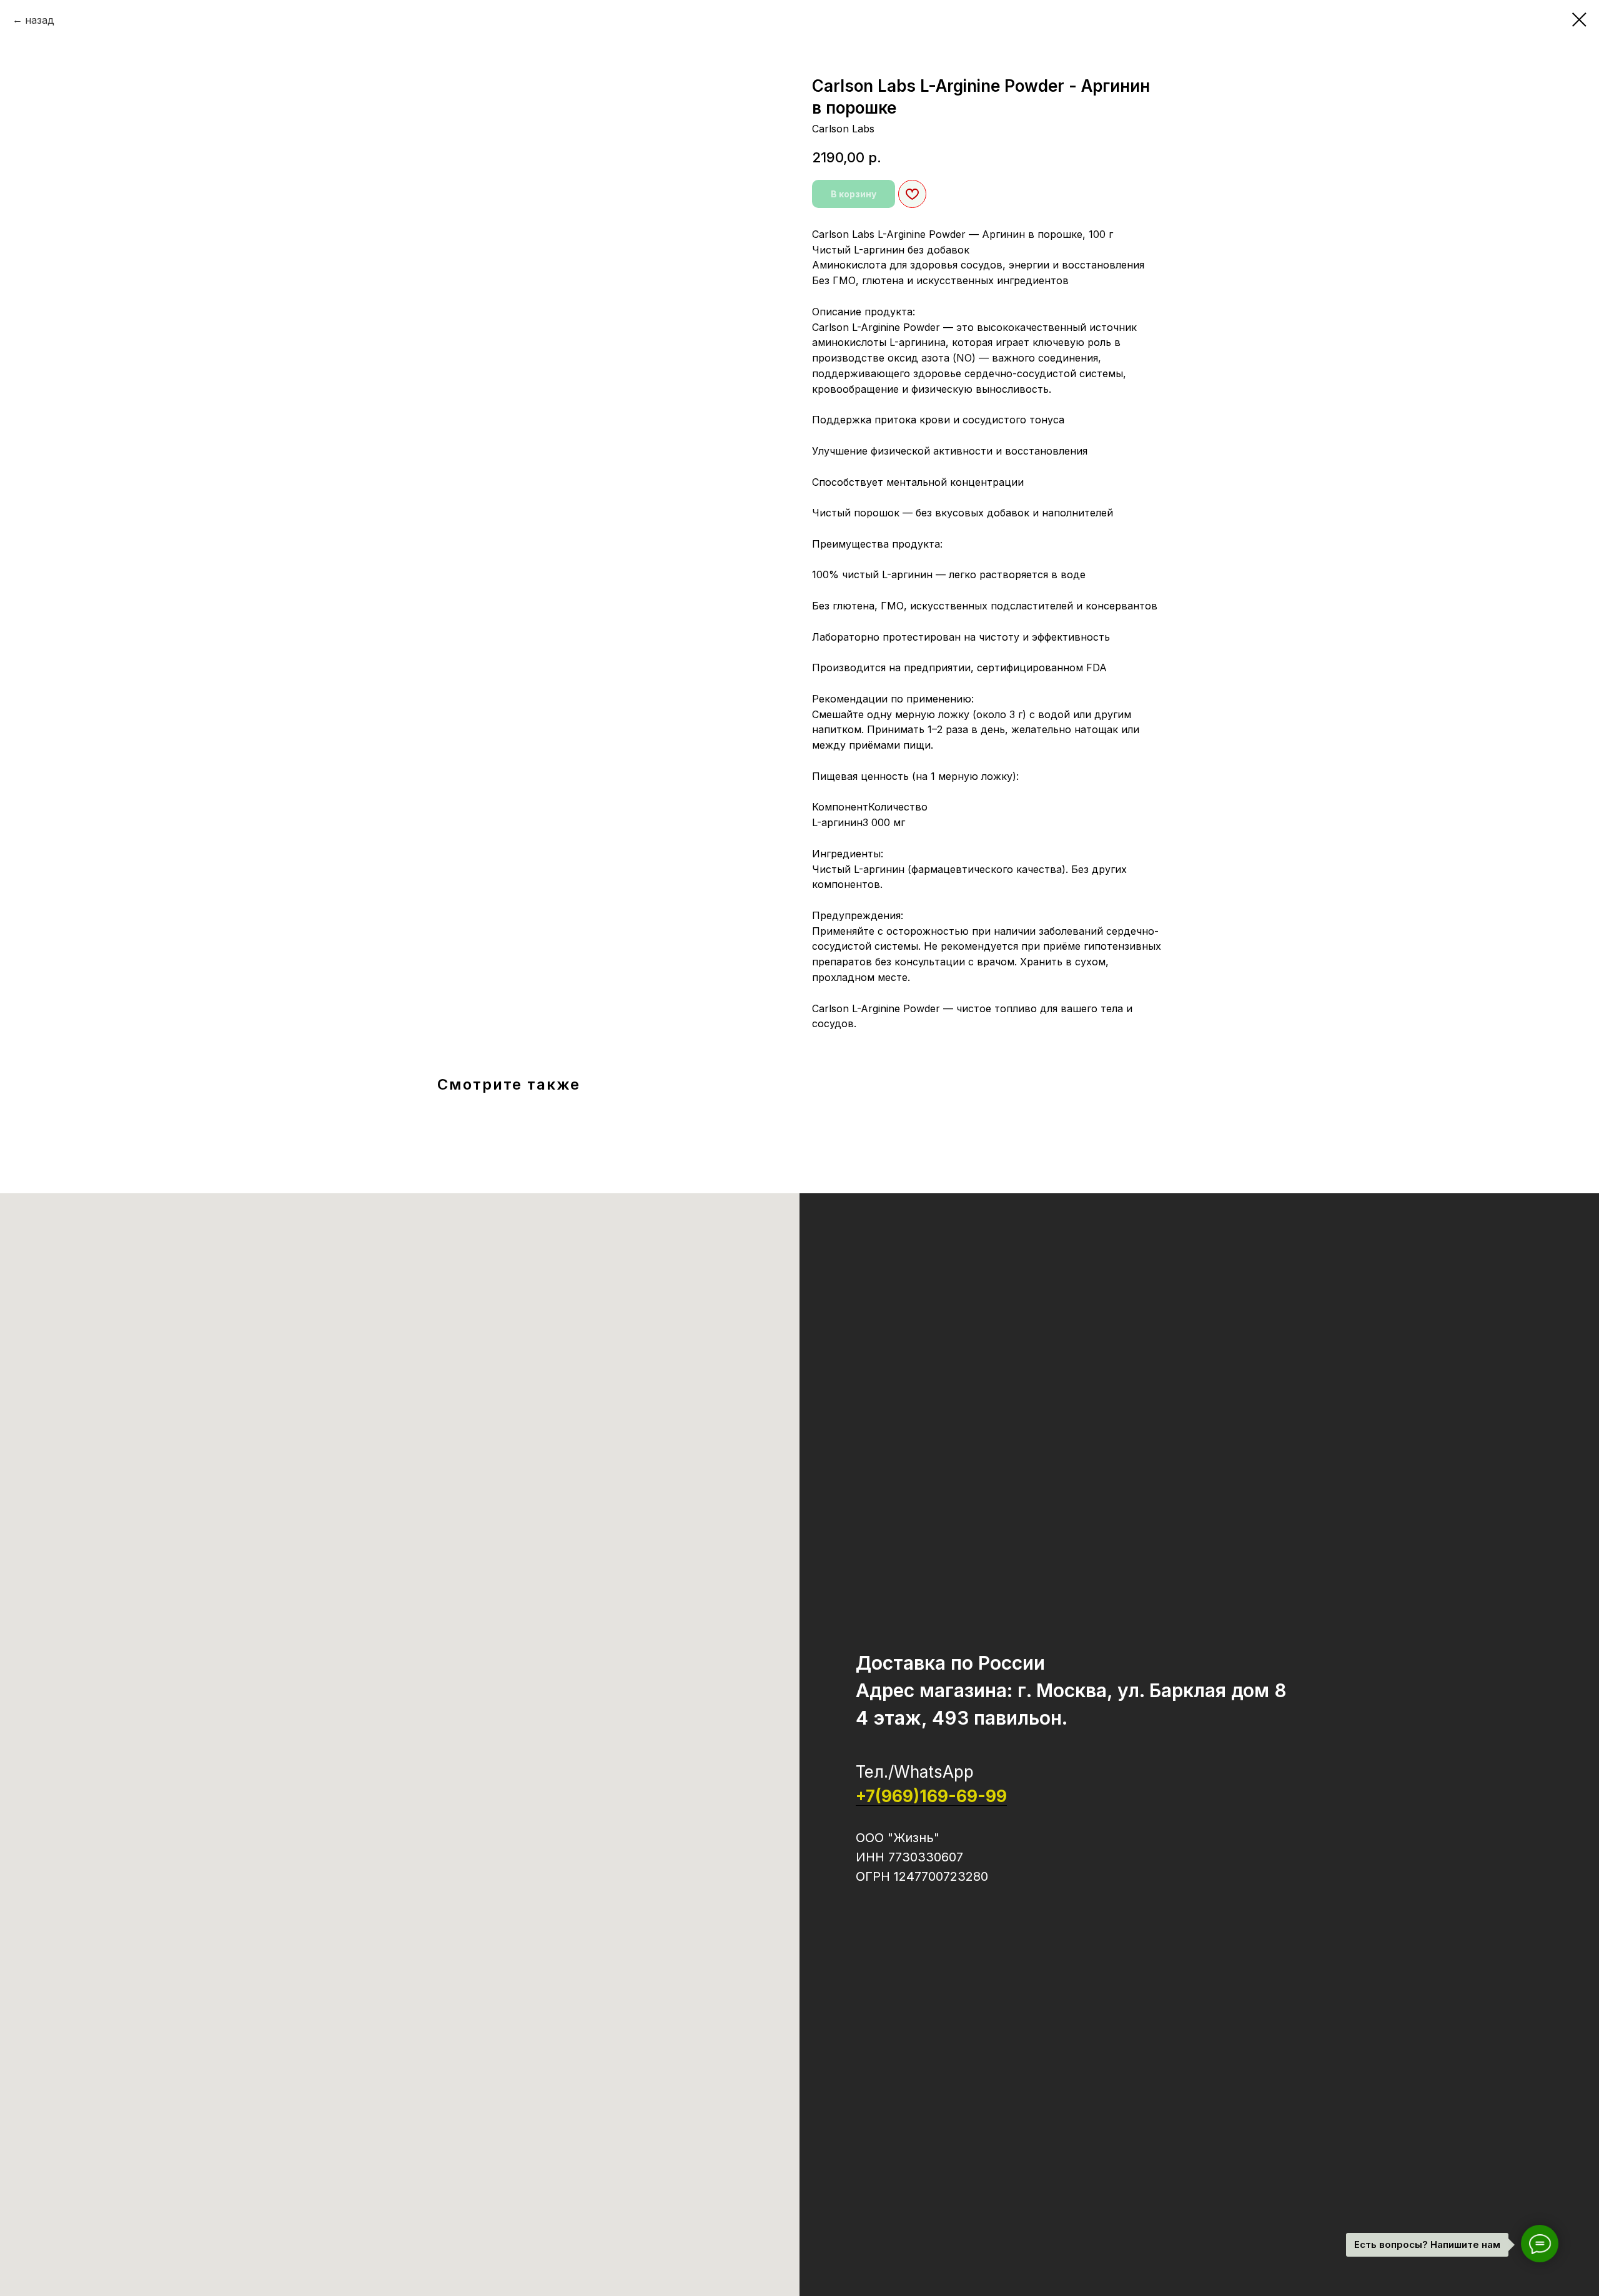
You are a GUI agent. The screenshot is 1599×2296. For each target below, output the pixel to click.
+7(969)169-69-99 (931, 1796)
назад (40, 20)
